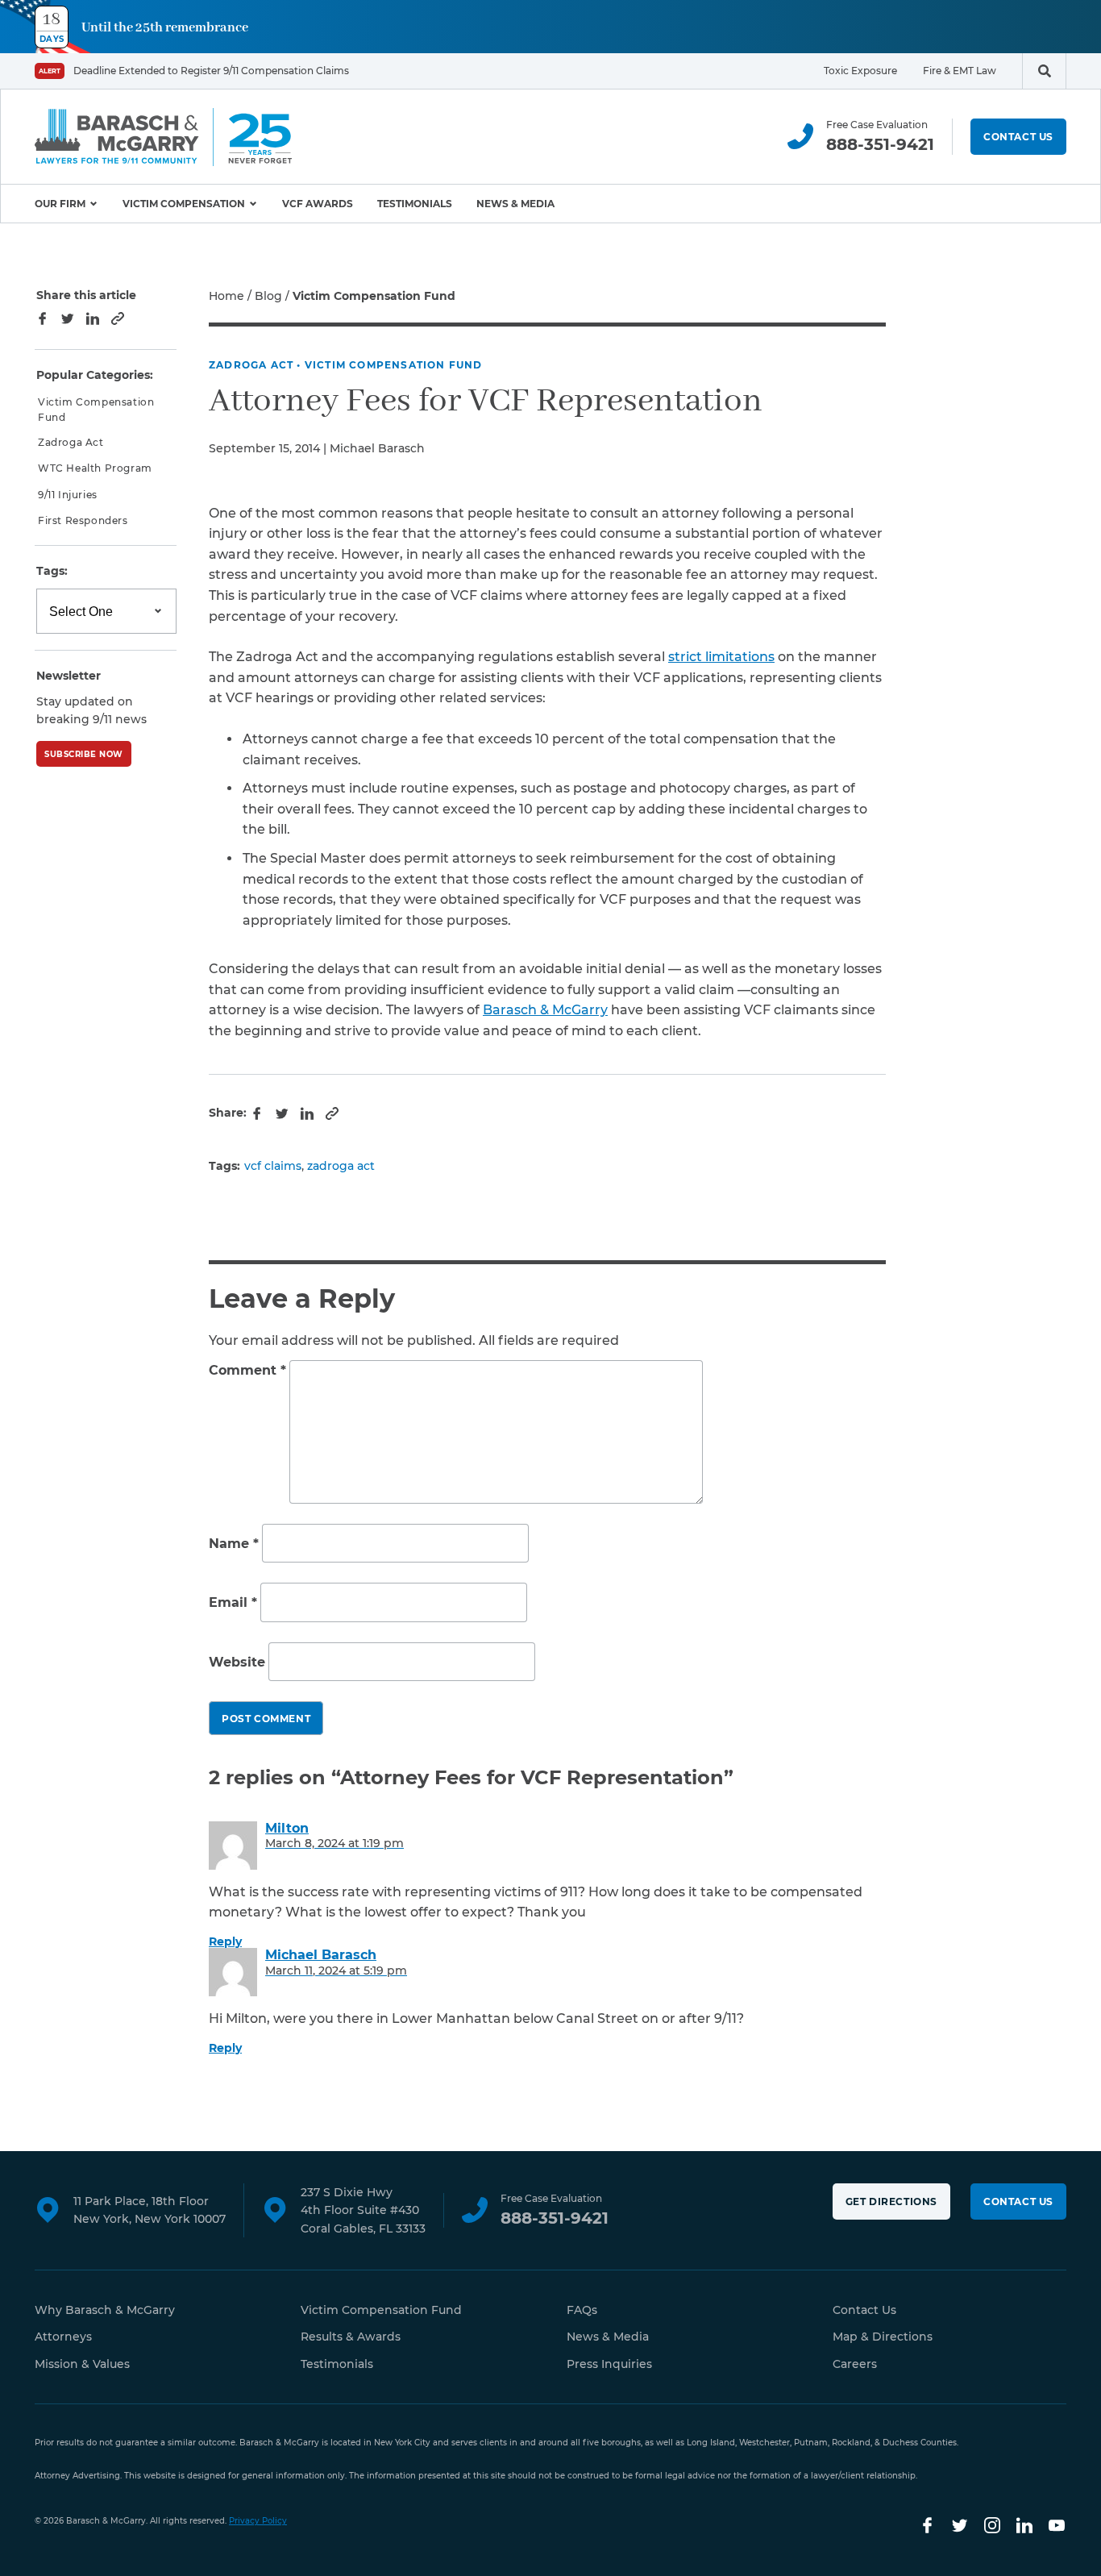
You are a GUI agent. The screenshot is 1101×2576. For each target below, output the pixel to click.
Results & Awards (351, 2337)
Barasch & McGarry (545, 1010)
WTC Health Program (95, 469)
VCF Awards (318, 204)
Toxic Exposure (860, 71)
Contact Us (1018, 137)
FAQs (582, 2310)
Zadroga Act (251, 365)
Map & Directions (883, 2337)
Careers (855, 2364)
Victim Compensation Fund (394, 365)
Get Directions (891, 2201)
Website (237, 1662)
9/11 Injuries (68, 495)
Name (234, 1544)
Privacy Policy (258, 2521)
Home (226, 296)
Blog (268, 296)
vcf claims (273, 1166)
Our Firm (60, 204)
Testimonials (415, 204)
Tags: (52, 572)
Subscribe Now (84, 754)
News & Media (515, 204)
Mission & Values (82, 2364)
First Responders (83, 520)
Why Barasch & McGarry (105, 2310)
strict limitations (721, 657)
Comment (247, 1370)
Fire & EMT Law (960, 71)
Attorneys (63, 2337)
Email (233, 1602)
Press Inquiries (609, 2364)
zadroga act (341, 1166)
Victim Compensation (184, 204)
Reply (225, 1941)
